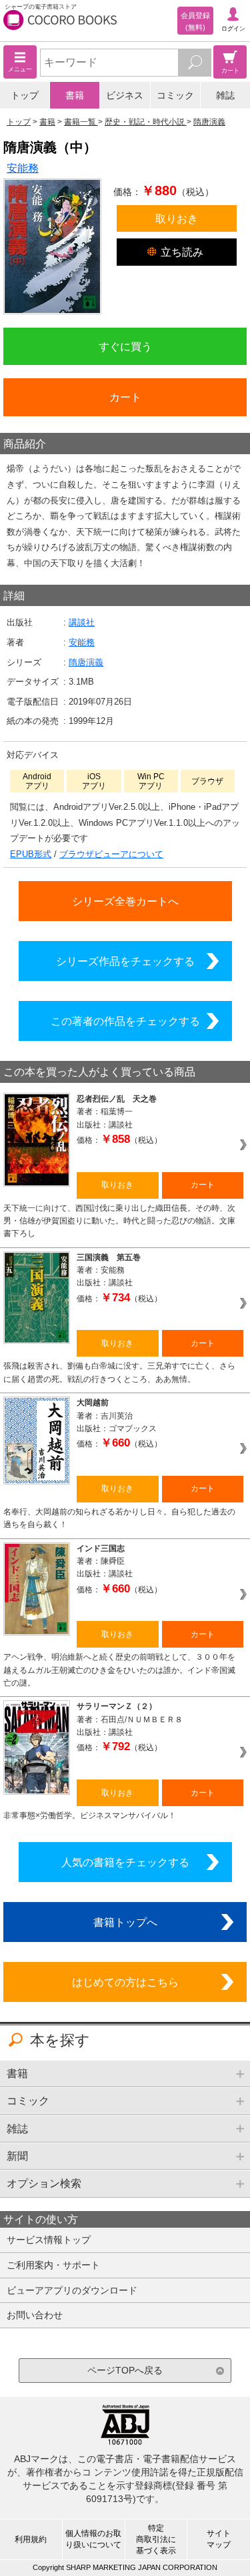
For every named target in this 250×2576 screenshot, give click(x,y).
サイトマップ (219, 2539)
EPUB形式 (31, 854)
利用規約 (31, 2539)
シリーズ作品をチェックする (125, 961)
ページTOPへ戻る (125, 2370)
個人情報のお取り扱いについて (93, 2539)
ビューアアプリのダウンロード (72, 2290)
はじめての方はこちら (125, 1982)
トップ (25, 95)
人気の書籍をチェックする (125, 1862)
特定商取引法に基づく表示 (156, 2539)
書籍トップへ (125, 1922)
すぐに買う (125, 346)
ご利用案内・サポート (53, 2265)
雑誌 (225, 95)
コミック (175, 95)
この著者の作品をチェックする (125, 1021)
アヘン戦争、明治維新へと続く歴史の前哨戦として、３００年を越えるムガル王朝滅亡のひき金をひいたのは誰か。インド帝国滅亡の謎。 (119, 1670)
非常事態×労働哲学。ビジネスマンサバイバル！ (90, 1815)
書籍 (75, 95)
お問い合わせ (35, 2315)
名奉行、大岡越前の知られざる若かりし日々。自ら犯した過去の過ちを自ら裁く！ (119, 1518)
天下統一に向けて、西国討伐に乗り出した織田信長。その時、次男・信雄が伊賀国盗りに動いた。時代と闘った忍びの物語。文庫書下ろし (119, 1221)
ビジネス (125, 95)
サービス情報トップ (49, 2240)
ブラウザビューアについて (111, 854)
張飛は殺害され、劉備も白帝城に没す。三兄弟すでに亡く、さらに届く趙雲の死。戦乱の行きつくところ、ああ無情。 (119, 1372)
